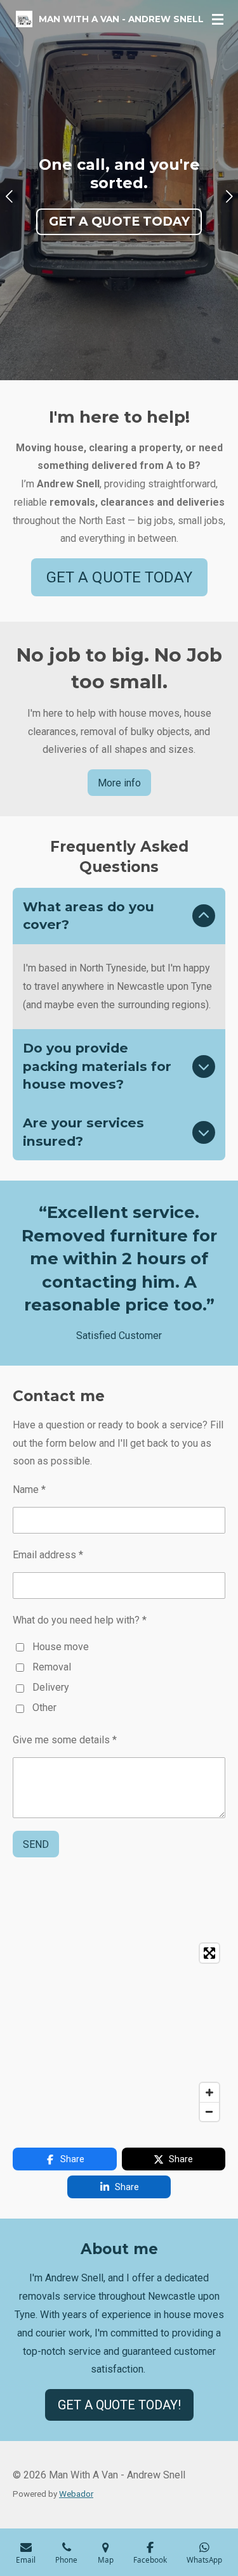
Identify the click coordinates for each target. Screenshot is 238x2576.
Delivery (51, 1687)
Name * (29, 1490)
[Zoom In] (209, 2092)
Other (44, 1708)
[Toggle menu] (218, 19)
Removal (52, 1667)
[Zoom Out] (209, 2111)
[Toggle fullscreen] (209, 1953)
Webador (76, 2494)
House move (61, 1647)
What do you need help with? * (80, 1620)
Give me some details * (65, 1740)
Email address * (48, 1555)
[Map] (119, 2032)
